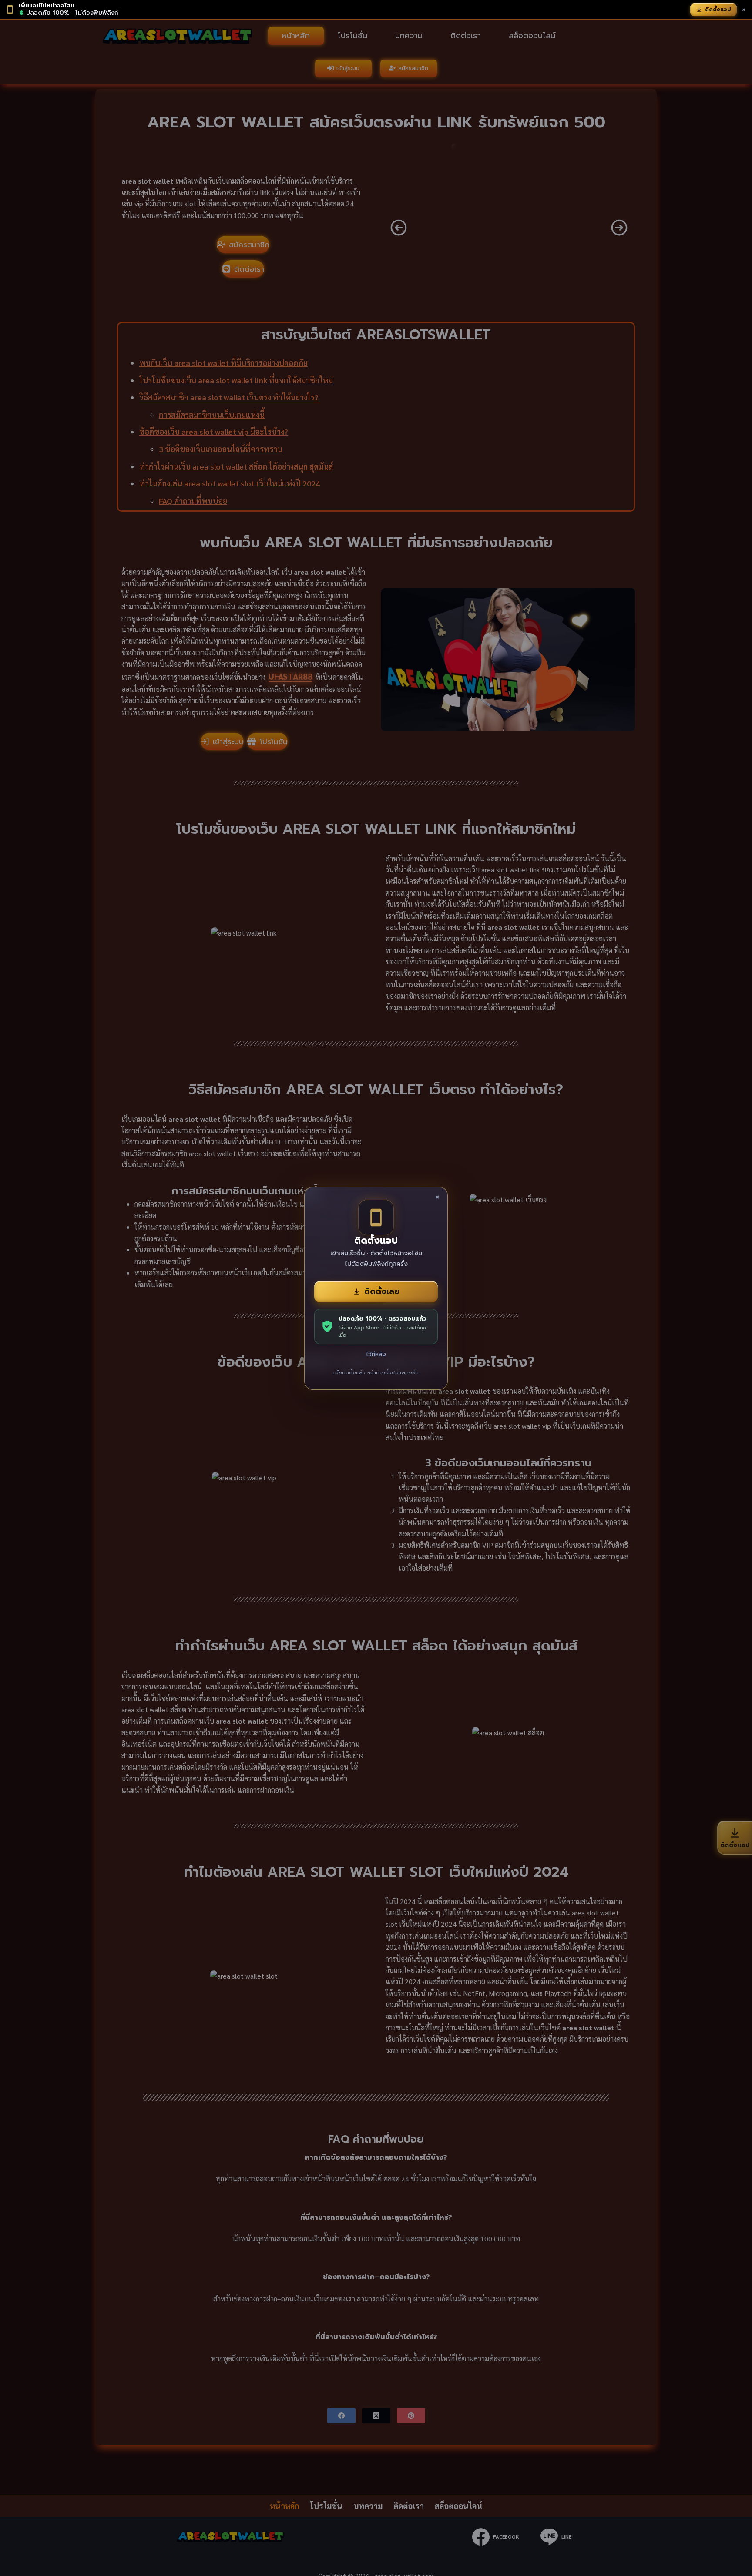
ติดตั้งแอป (718, 10)
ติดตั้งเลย (382, 1291)
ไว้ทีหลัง (376, 1354)
